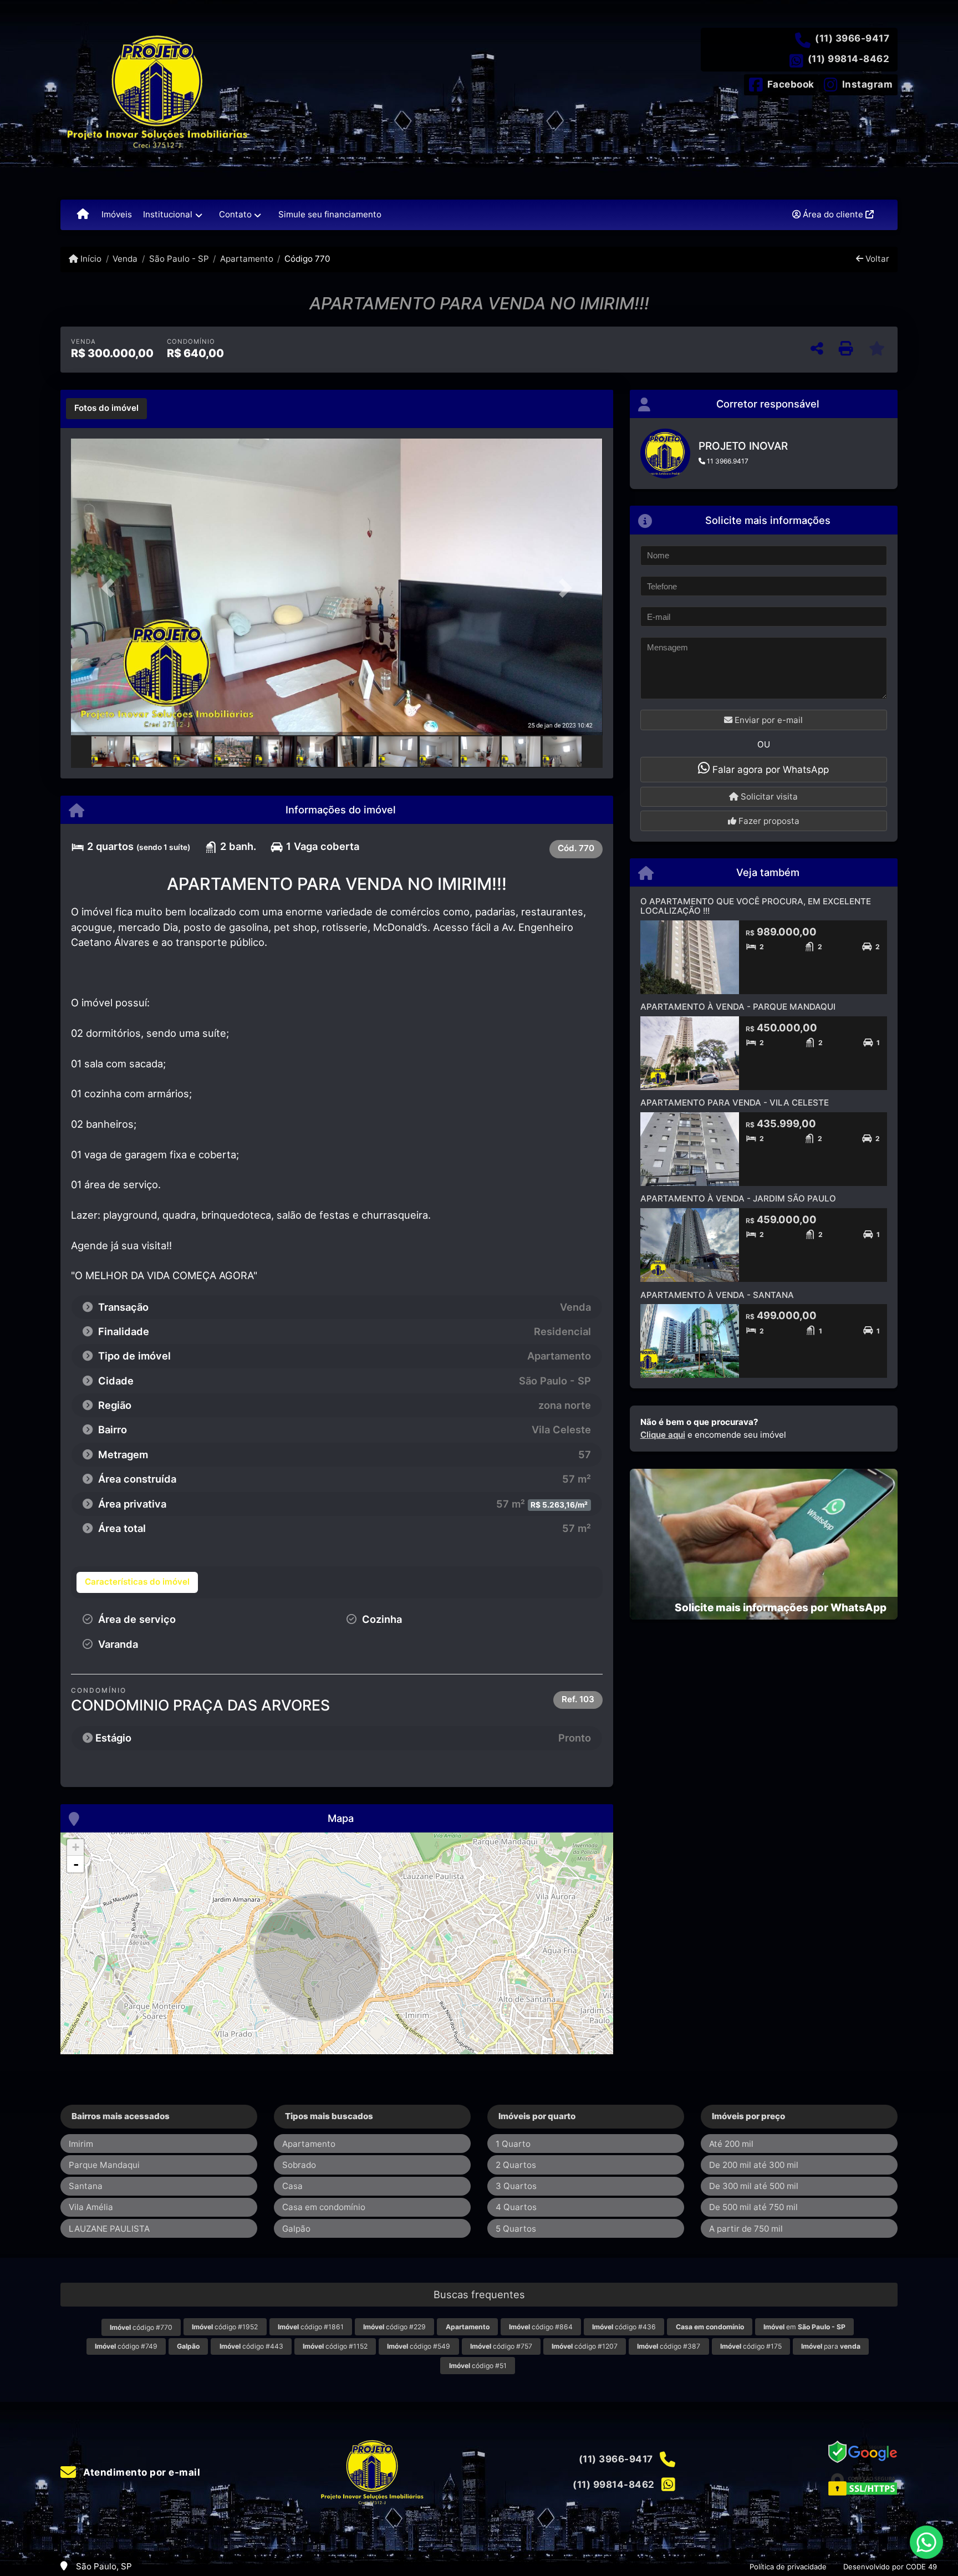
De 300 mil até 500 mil (754, 2186)
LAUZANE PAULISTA (109, 2229)
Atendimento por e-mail (141, 2472)
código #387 (669, 2346)
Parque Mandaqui (104, 2165)
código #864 (541, 2327)
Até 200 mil (731, 2144)
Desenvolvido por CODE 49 (890, 2567)
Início (90, 259)
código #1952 (225, 2327)
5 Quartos (516, 2229)
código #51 (478, 2366)
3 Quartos (516, 2186)
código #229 (394, 2327)
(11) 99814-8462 (849, 59)
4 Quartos (516, 2207)
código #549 (419, 2346)
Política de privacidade (788, 2567)
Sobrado (299, 2165)
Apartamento (247, 259)
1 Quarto (513, 2144)
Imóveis (117, 214)
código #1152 (335, 2346)
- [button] (76, 1864)
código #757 (501, 2346)
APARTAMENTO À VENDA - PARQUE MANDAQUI (738, 1007)
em (804, 2327)
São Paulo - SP (179, 259)
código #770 (141, 2327)
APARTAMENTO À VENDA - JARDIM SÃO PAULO (738, 1198)
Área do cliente (833, 214)
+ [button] (76, 1847)
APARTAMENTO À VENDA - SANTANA (717, 1295)
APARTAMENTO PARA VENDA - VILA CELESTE (735, 1103)
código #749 (126, 2346)
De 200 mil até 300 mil (754, 2165)
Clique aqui (663, 1435)
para (831, 2346)
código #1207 (585, 2346)
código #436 (624, 2327)
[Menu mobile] (83, 215)
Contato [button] (235, 214)
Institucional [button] (168, 214)
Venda (125, 259)
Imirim (81, 2144)
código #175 (751, 2346)
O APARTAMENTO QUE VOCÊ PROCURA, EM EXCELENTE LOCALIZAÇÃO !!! (756, 906)
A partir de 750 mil (746, 2229)
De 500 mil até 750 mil (753, 2207)
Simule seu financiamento (330, 214)
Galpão (296, 2229)
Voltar (876, 259)
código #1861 (311, 2327)
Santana (86, 2186)
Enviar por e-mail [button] (768, 720)
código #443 (251, 2346)
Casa (292, 2186)
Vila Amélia (91, 2207)
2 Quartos (516, 2165)
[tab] (106, 409)
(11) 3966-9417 (852, 38)
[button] (111, 588)
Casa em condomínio (324, 2207)
